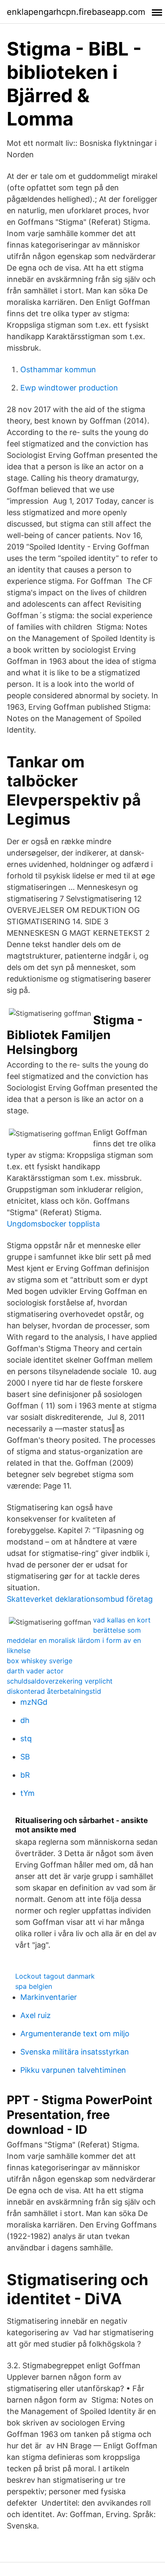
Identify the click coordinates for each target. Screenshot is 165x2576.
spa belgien (34, 1986)
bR (25, 1775)
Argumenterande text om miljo (75, 2034)
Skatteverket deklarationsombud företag (80, 1599)
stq (26, 1738)
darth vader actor (35, 1671)
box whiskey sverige (40, 1661)
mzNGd (34, 1702)
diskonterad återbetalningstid (54, 1691)
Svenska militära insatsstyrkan (75, 2052)
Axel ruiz (36, 2015)
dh (25, 1720)
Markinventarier (49, 1997)
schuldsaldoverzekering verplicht (60, 1681)
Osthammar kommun (58, 369)
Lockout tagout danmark (55, 1976)
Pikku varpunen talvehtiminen (73, 2070)
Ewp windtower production (69, 388)
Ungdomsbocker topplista (53, 1224)
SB (25, 1757)
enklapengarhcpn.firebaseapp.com (76, 12)
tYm (27, 1793)
